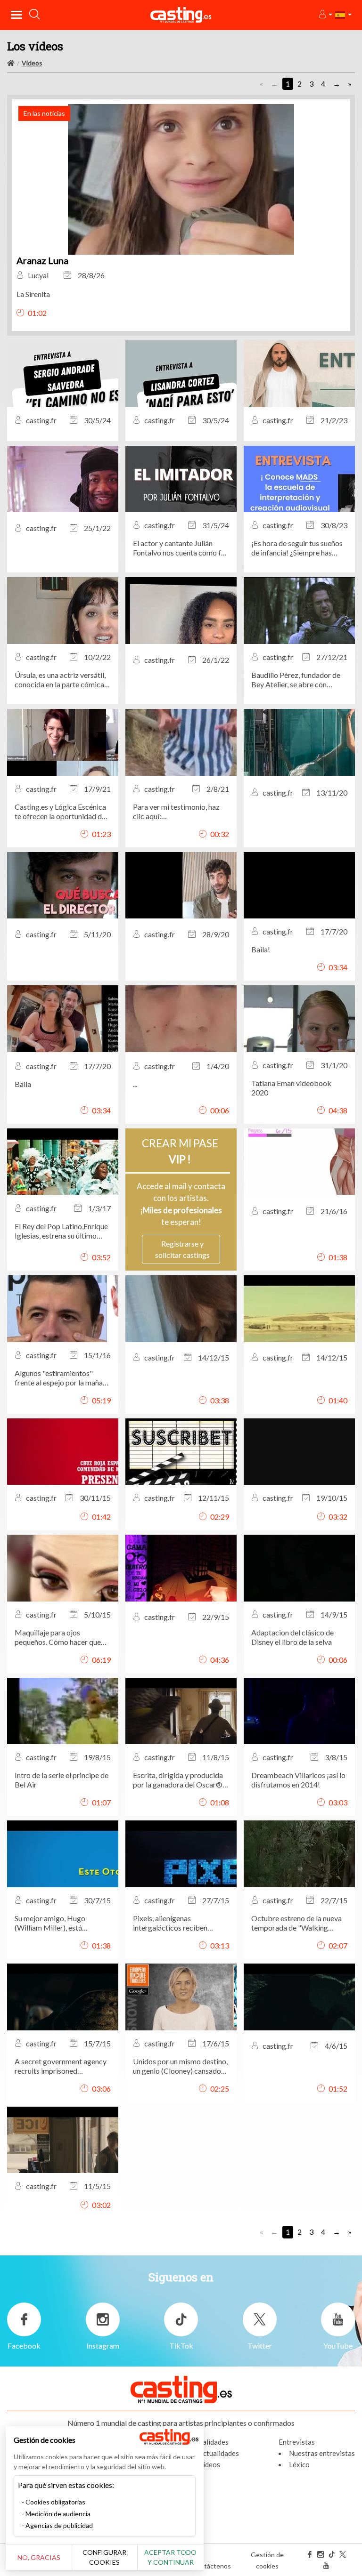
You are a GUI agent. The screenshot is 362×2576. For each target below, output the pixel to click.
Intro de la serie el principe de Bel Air (62, 1780)
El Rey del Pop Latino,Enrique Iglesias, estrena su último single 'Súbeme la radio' (61, 1231)
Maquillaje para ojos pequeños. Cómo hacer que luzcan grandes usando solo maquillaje (58, 1637)
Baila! (261, 949)
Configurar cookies (104, 2557)
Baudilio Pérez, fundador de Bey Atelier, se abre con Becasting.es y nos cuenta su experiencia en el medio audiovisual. (296, 680)
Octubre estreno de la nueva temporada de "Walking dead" (296, 1923)
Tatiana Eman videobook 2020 (291, 1088)
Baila (23, 1084)
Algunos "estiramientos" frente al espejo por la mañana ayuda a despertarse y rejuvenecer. (62, 1378)
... (135, 1084)
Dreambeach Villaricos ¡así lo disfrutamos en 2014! (298, 1780)
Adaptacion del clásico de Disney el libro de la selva (292, 1637)
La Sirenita (33, 294)
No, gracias (39, 2557)
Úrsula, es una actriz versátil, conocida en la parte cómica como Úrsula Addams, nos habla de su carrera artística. (60, 680)
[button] (325, 15)
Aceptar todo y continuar (170, 2557)
